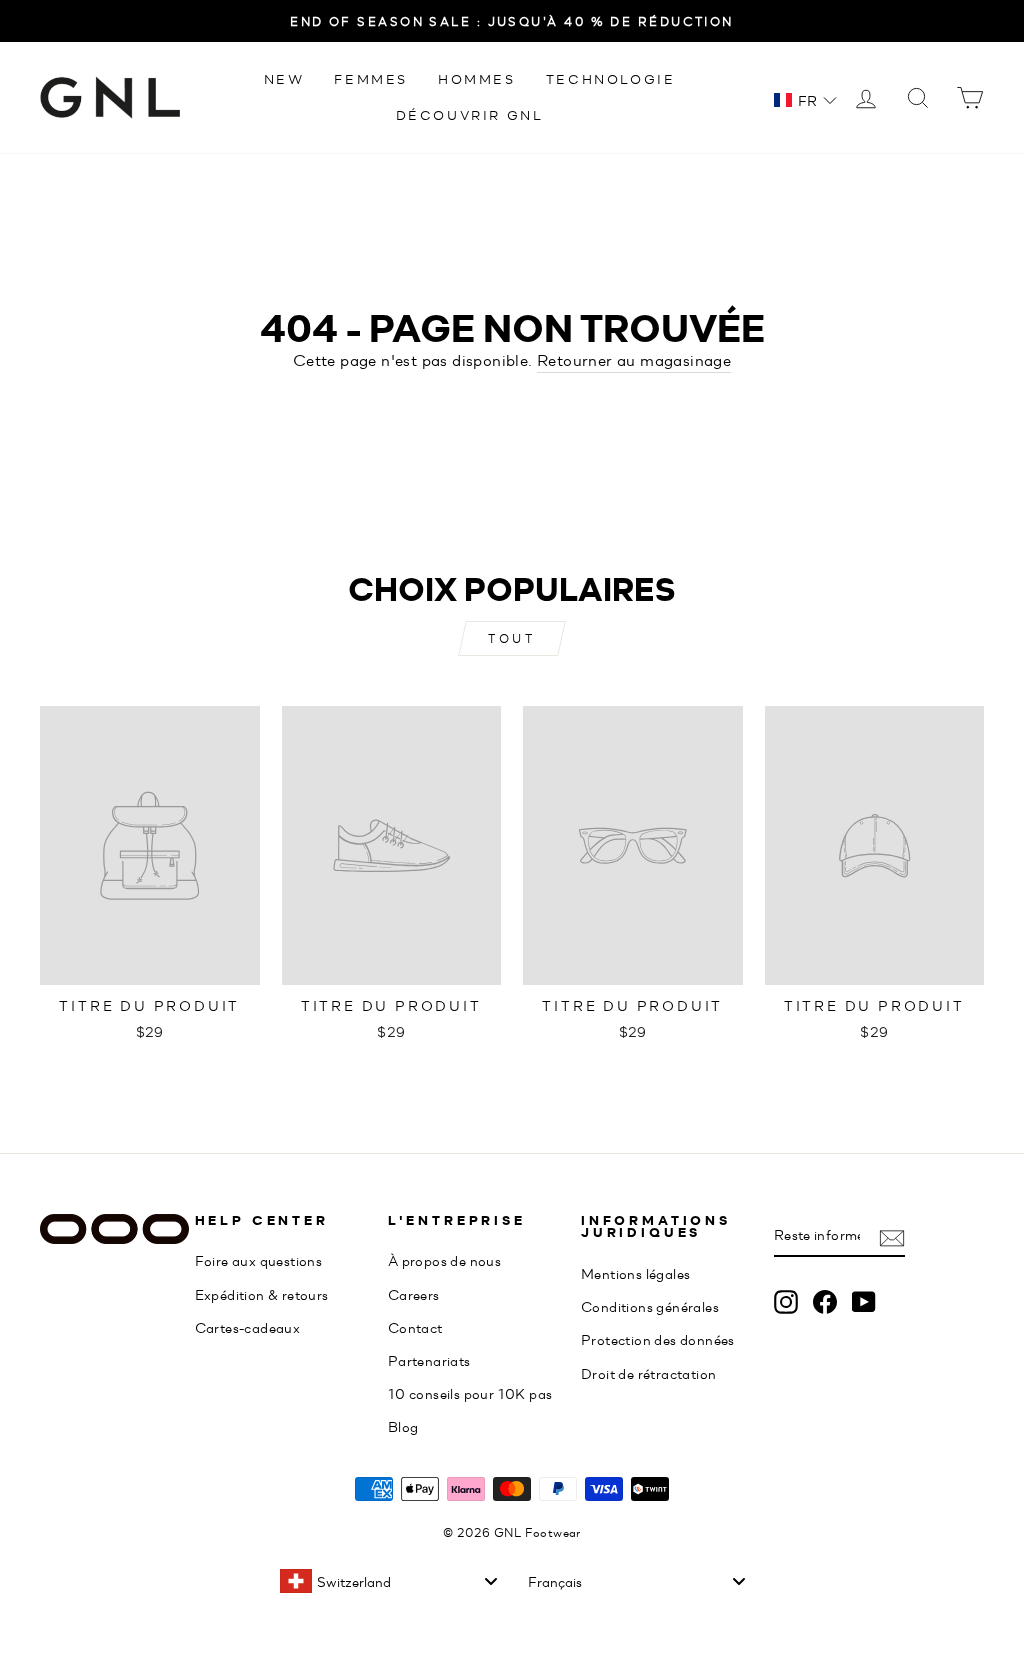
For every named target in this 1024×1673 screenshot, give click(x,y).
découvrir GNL (470, 114)
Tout (511, 638)
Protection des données (658, 1339)
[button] (805, 100)
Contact (415, 1327)
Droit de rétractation (648, 1373)
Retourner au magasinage (634, 359)
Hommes (477, 78)
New (284, 78)
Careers (414, 1294)
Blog (403, 1426)
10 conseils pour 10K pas (470, 1393)
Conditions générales (650, 1306)
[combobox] (388, 1581)
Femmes (371, 78)
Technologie (611, 78)
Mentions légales (635, 1273)
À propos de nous (444, 1260)
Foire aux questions (259, 1260)
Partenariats (429, 1360)
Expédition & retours (262, 1294)
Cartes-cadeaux (248, 1327)
